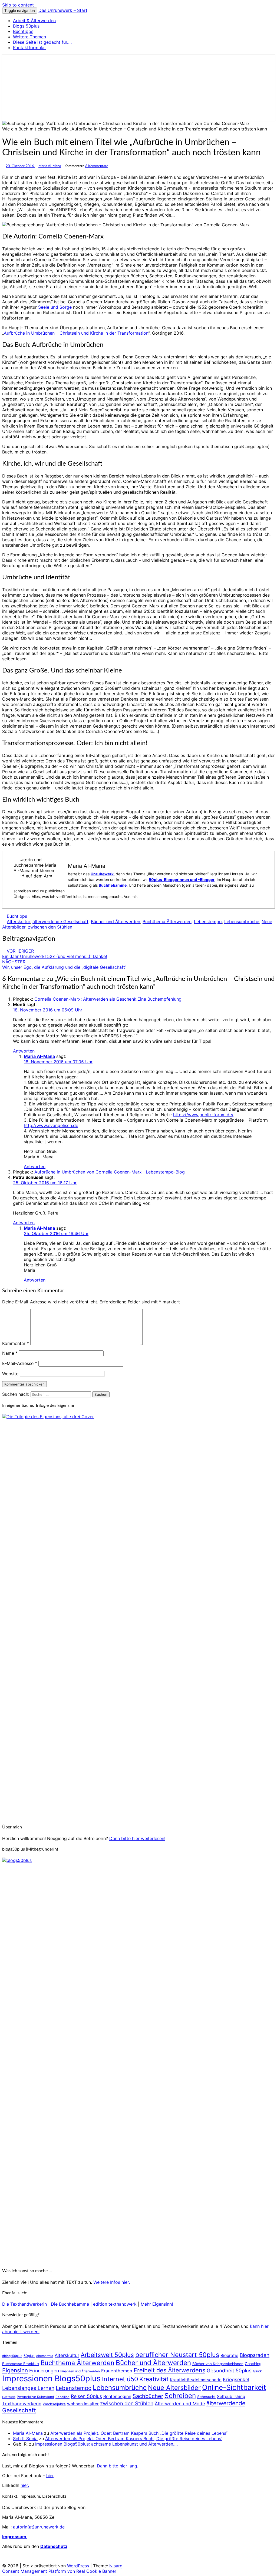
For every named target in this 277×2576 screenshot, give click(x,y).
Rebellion (62, 2397)
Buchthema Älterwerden (167, 922)
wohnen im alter (83, 2404)
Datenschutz (54, 2546)
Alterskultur (18, 922)
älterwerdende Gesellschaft (60, 922)
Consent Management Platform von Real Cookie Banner (59, 2571)
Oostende (9, 2397)
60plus (29, 2356)
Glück (257, 2371)
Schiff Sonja (25, 2439)
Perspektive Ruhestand (35, 2397)
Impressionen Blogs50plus (51, 2378)
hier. (25, 2485)
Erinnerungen (44, 2371)
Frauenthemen (117, 2371)
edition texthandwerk (115, 2304)
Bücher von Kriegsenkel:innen (218, 2364)
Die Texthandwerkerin (24, 2304)
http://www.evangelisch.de (51, 1125)
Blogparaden (255, 2355)
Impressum (15, 2537)
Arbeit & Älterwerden (34, 21)
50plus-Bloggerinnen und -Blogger (182, 880)
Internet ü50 (120, 2379)
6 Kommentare (97, 166)
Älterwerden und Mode (180, 2404)
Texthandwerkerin (22, 2404)
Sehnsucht (206, 2397)
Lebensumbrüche (242, 922)
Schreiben (180, 2396)
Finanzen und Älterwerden (80, 2371)
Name (10, 1353)
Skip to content (18, 5)
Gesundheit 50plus (229, 2370)
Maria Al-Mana (50, 166)
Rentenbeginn (117, 2397)
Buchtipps (23, 31)
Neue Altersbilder (174, 2388)
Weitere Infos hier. (112, 2282)
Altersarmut (45, 2356)
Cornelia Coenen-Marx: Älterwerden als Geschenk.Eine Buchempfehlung (108, 999)
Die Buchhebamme (70, 2304)
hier (50, 2476)
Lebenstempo (208, 922)
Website (10, 1374)
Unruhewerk (102, 874)
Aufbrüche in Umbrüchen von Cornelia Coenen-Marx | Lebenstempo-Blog (110, 1172)
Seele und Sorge (55, 307)
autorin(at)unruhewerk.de (39, 2527)
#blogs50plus (12, 2356)
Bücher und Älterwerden (116, 922)
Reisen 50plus (86, 2396)
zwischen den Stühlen (50, 927)
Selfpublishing (231, 2397)
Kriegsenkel (236, 2380)
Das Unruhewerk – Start (63, 10)
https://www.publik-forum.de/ (203, 1115)
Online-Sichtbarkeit (234, 2387)
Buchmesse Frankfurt (21, 2364)
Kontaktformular (29, 48)
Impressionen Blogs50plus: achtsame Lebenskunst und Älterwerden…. (106, 2444)
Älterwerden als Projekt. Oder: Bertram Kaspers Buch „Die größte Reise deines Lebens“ (139, 2433)
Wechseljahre (54, 2404)
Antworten (24, 1051)
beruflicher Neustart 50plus (177, 2355)
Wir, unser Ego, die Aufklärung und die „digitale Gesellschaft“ (64, 964)
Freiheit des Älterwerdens (169, 2370)
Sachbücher (148, 2396)
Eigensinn (15, 2370)
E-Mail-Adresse (20, 1363)
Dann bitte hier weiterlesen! (137, 1838)
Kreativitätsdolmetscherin (196, 2380)
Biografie (229, 2355)
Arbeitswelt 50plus (107, 2355)
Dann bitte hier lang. (117, 2466)
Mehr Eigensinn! (157, 2304)
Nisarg (116, 2566)
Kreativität (154, 2379)
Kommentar (16, 1343)
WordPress (78, 2566)
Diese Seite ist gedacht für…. (42, 42)
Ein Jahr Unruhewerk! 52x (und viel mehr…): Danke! (55, 954)
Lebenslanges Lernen (28, 2388)
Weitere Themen (29, 37)
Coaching (253, 2364)
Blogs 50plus (26, 26)
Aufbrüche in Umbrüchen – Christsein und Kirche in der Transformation (76, 333)
